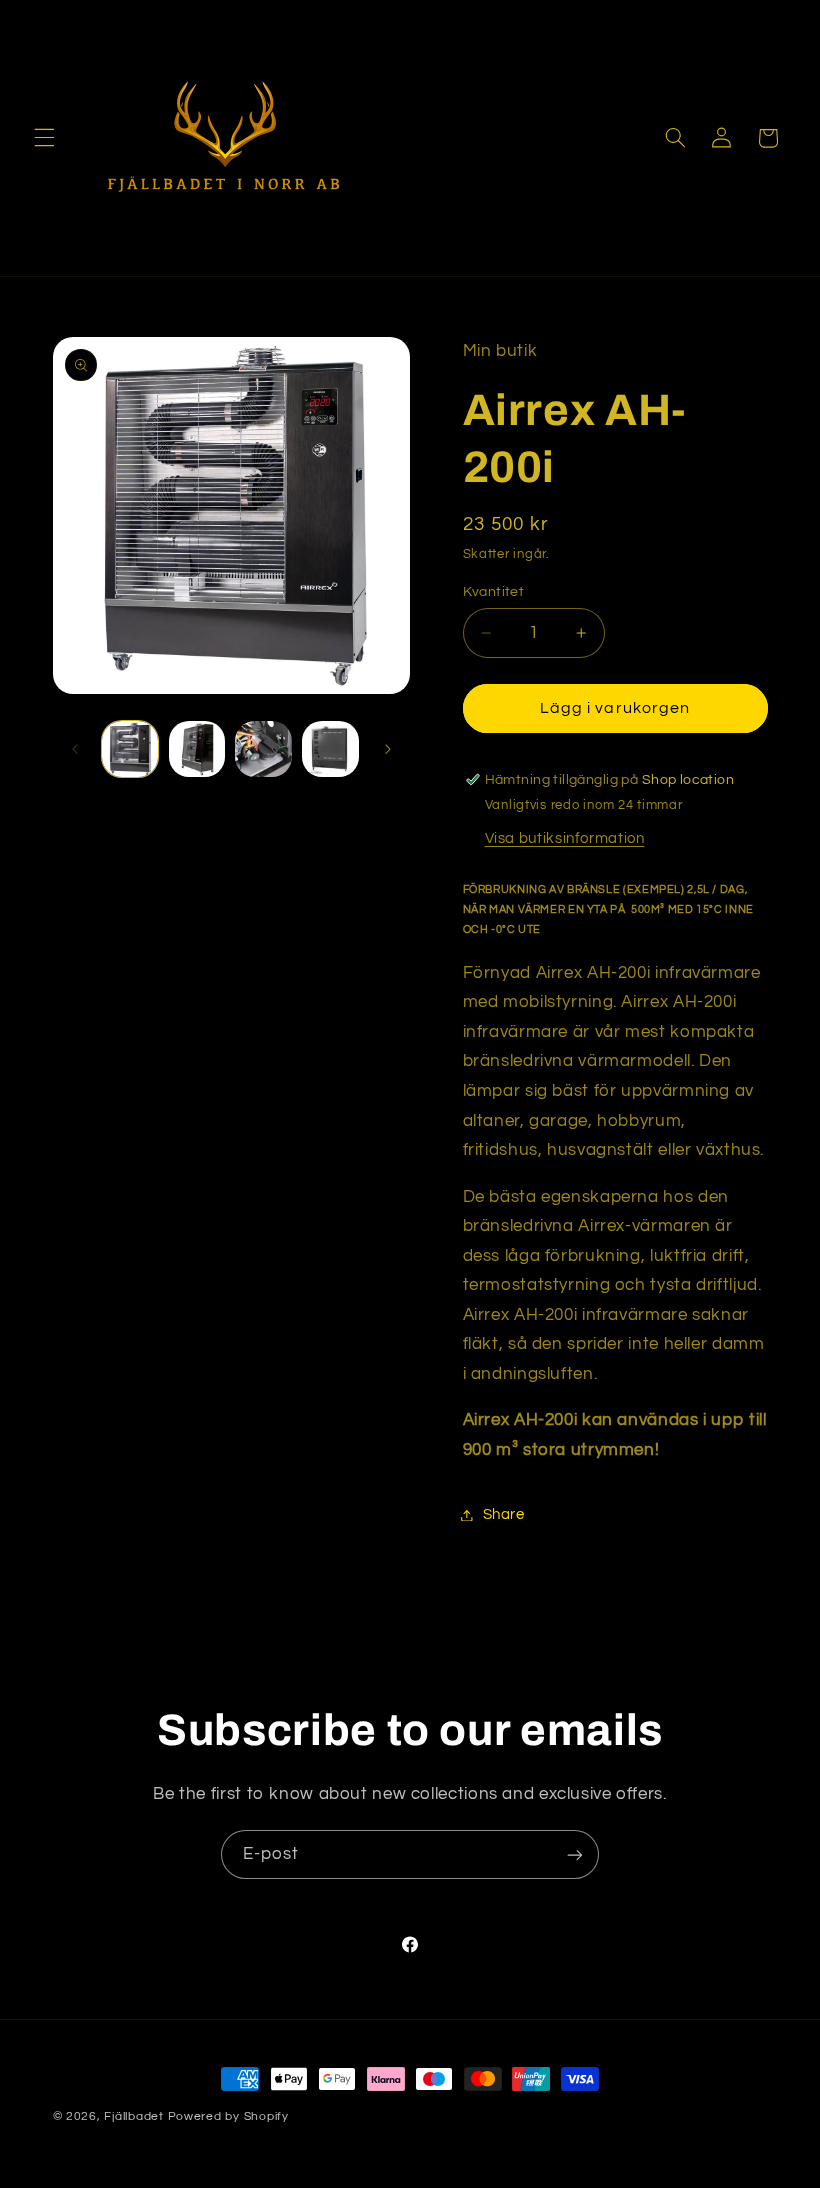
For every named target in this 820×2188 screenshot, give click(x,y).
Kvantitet (494, 592)
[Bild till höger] (388, 749)
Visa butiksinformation (565, 838)
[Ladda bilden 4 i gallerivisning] (330, 749)
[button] (44, 138)
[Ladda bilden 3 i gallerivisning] (263, 749)
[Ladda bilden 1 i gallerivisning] (130, 749)
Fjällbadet (133, 2116)
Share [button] (504, 1514)
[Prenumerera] (575, 1854)
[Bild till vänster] (75, 749)
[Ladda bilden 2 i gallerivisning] (197, 749)
